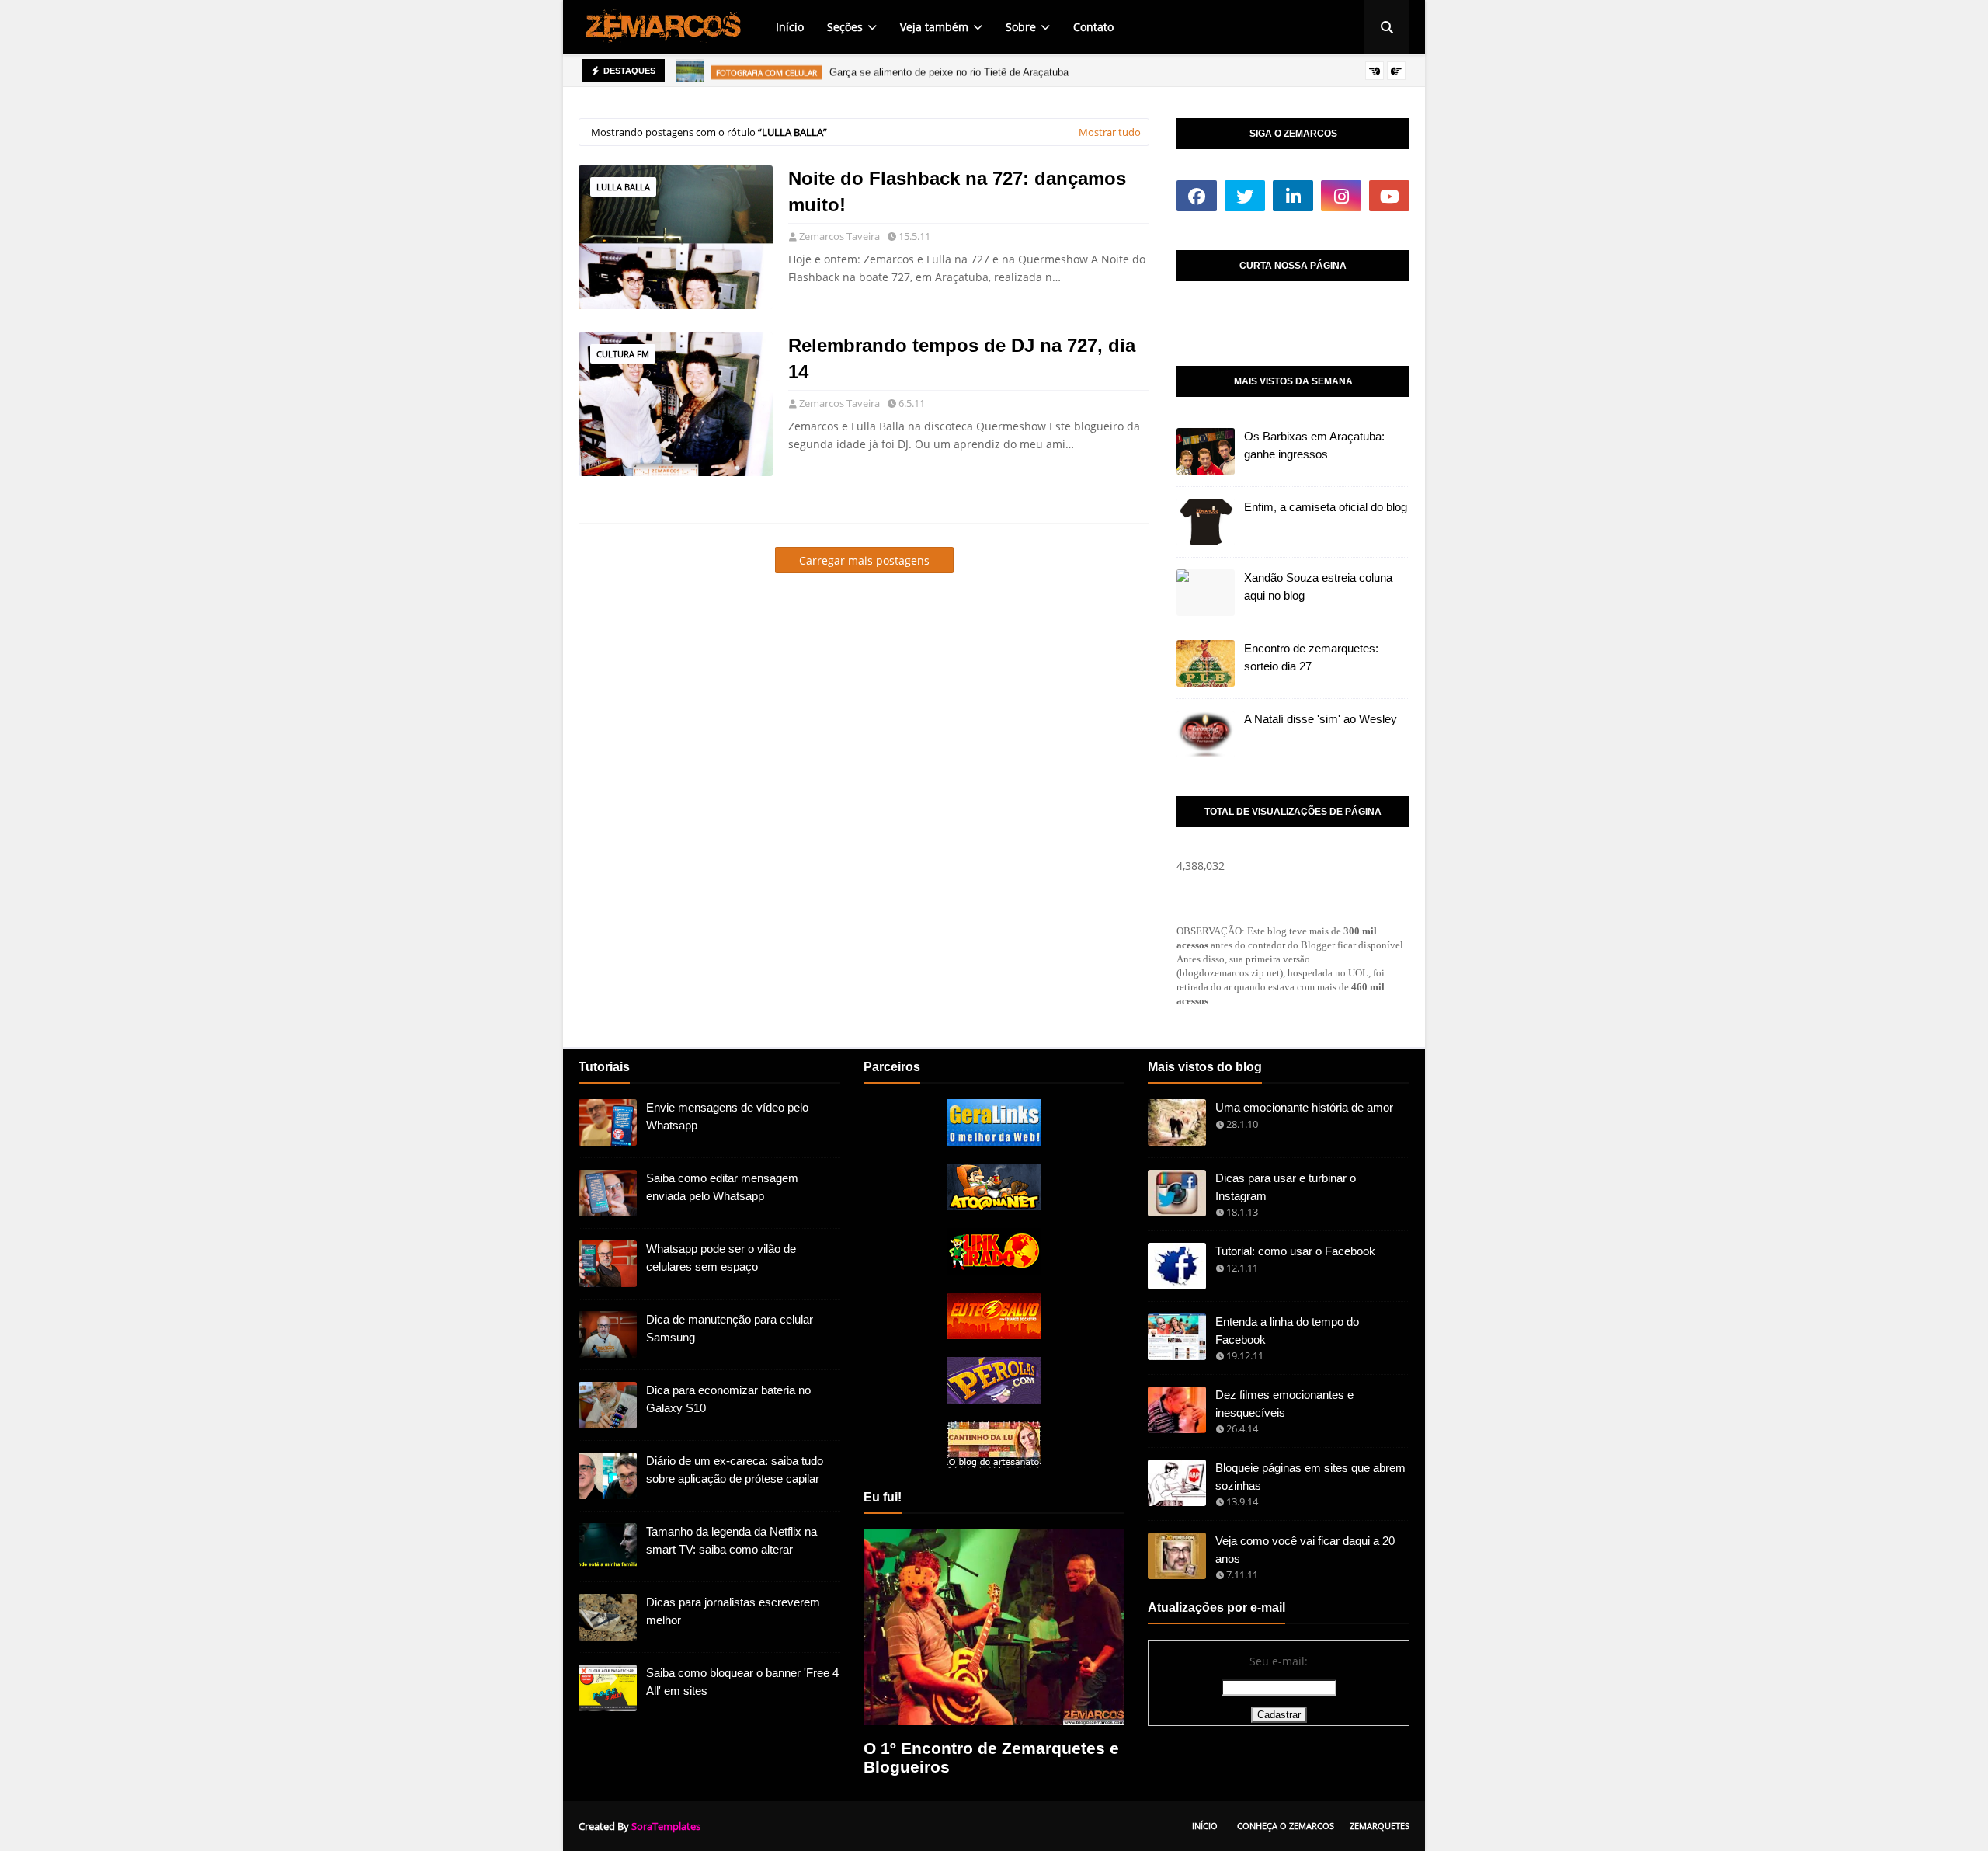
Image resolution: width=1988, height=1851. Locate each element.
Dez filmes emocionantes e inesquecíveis (1284, 1404)
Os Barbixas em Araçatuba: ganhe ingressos (1314, 445)
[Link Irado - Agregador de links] (994, 1270)
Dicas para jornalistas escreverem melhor (733, 1611)
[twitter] (1245, 196)
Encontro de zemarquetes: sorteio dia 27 (1311, 657)
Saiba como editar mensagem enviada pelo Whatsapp (722, 1187)
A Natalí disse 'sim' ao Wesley (1321, 719)
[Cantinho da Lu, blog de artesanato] (994, 1464)
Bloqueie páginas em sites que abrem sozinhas (1310, 1477)
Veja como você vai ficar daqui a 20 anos (1305, 1550)
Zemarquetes (1380, 1826)
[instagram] (1341, 196)
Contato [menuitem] (1093, 27)
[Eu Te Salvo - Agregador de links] (994, 1335)
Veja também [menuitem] (934, 27)
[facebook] (1197, 196)
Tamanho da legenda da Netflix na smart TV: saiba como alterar (732, 1540)
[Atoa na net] (994, 1206)
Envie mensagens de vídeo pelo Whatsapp (727, 1116)
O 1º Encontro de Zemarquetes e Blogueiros (991, 1757)
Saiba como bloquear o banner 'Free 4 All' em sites (742, 1682)
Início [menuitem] (790, 27)
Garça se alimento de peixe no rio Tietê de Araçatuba (949, 70)
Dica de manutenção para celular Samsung (730, 1328)
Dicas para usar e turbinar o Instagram (1286, 1187)
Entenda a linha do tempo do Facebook (1287, 1331)
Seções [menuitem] (845, 27)
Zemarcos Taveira (839, 236)
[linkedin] (1293, 196)
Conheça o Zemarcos (1286, 1826)
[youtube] (1389, 196)
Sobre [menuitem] (1021, 27)
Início (1205, 1826)
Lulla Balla (623, 187)
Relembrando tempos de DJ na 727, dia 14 (962, 358)
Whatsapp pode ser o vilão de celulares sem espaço (721, 1258)
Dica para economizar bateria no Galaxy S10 (728, 1399)
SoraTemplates (666, 1826)
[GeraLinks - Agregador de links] (994, 1141)
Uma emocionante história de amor (1304, 1107)
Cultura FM (623, 354)
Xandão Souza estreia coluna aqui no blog (1318, 586)
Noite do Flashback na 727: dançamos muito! (957, 191)
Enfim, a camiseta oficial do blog (1326, 507)
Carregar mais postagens (864, 560)
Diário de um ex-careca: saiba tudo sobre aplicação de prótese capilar (735, 1470)
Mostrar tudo (1110, 132)
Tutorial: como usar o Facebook (1295, 1251)
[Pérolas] (994, 1399)
